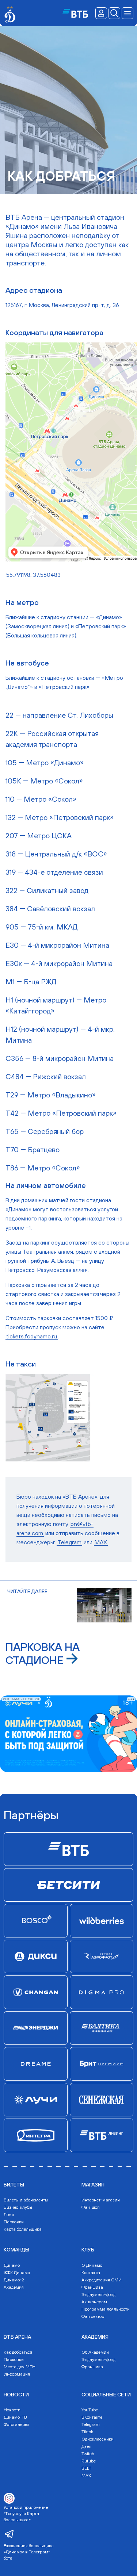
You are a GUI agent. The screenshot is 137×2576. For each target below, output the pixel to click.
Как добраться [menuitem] (18, 2352)
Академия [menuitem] (14, 2287)
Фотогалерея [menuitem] (16, 2424)
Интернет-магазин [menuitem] (101, 2200)
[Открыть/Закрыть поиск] (114, 13)
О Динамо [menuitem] (92, 2265)
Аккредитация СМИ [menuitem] (102, 2280)
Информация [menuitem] (17, 2374)
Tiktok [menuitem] (87, 2432)
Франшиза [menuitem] (92, 2287)
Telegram (69, 1542)
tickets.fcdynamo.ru (32, 1336)
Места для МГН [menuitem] (20, 2367)
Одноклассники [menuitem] (98, 2439)
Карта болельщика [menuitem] (23, 2229)
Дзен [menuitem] (86, 2446)
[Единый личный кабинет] (101, 13)
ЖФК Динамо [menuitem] (17, 2273)
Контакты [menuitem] (91, 2273)
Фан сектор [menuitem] (93, 2316)
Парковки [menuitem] (14, 2222)
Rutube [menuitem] (89, 2461)
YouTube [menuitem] (90, 2410)
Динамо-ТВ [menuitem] (15, 2417)
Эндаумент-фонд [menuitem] (98, 2295)
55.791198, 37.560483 (33, 575)
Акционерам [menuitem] (94, 2302)
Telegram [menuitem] (91, 2424)
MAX (101, 1542)
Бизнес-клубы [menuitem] (18, 2207)
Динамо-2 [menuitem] (14, 2280)
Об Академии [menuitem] (95, 2352)
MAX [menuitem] (86, 2476)
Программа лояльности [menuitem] (106, 2309)
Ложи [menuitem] (9, 2215)
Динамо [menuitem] (12, 2265)
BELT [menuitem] (86, 2468)
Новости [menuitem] (12, 2410)
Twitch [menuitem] (88, 2454)
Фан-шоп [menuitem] (91, 2207)
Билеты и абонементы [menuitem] (26, 2200)
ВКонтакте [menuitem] (92, 2417)
